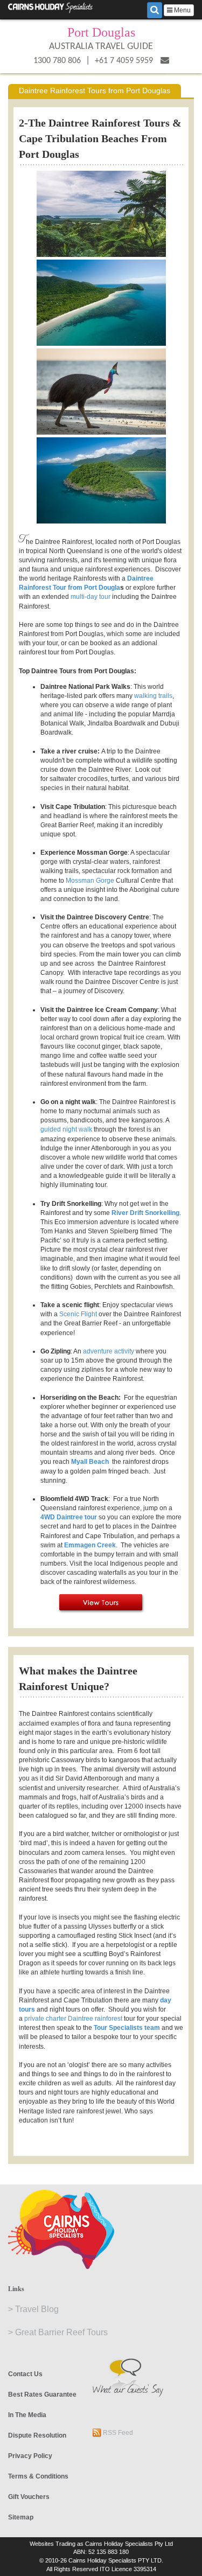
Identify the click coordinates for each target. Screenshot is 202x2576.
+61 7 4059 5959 (124, 61)
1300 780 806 (57, 61)
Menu (182, 10)
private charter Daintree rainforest (73, 2019)
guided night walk (66, 1129)
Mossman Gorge (90, 881)
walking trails (153, 696)
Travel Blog (37, 2309)
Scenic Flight (78, 1314)
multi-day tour (90, 597)
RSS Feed (117, 2433)
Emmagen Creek (90, 1545)
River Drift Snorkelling (145, 1213)
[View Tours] (101, 1603)
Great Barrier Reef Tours (61, 2332)
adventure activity (109, 1351)
